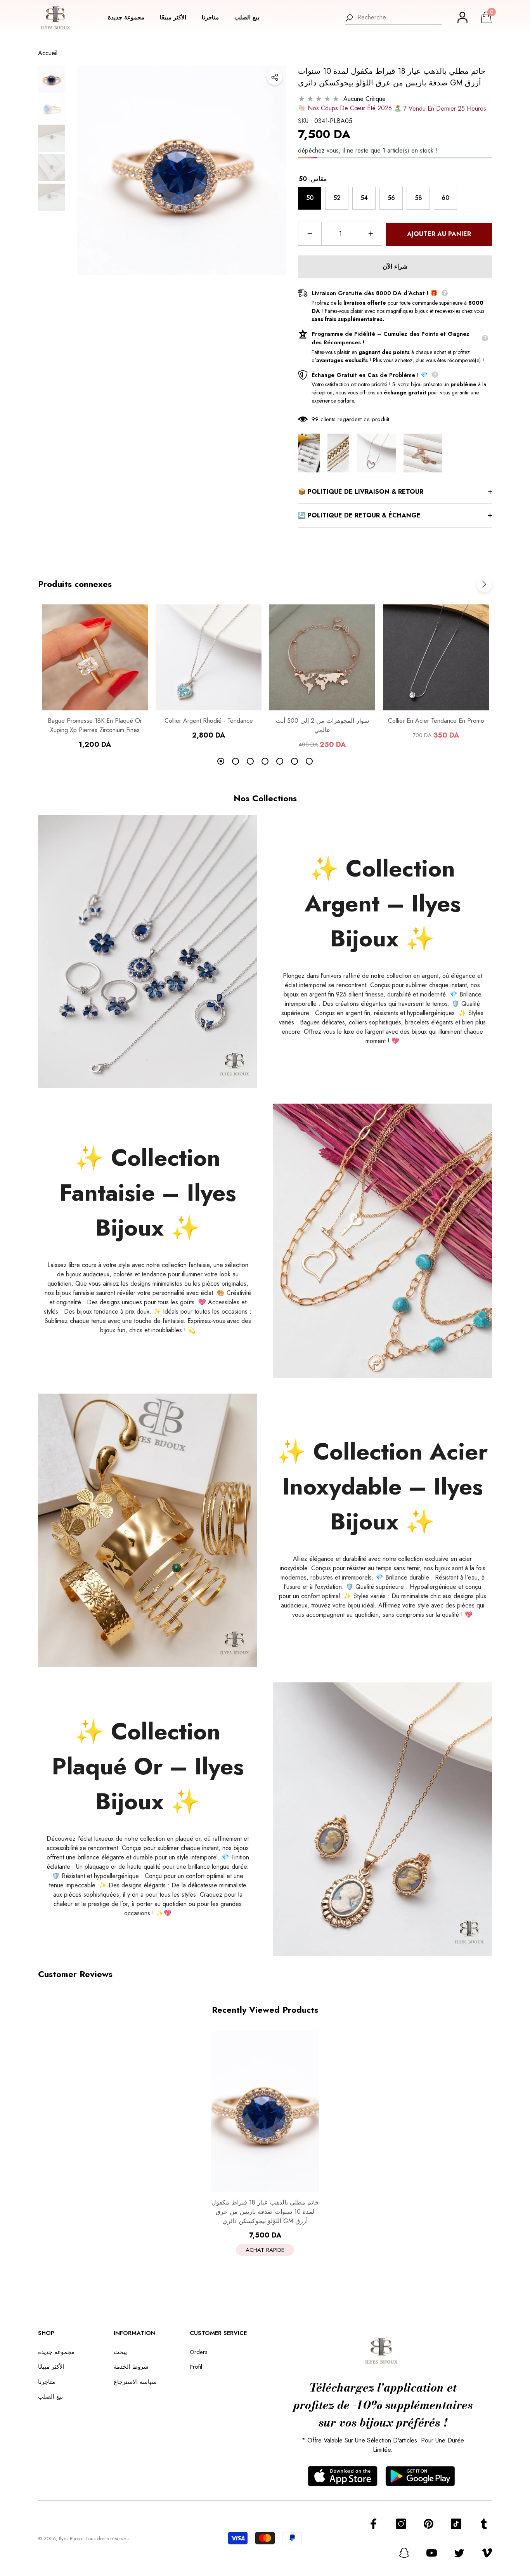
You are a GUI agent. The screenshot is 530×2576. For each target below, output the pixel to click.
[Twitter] (459, 2553)
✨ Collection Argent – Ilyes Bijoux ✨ (383, 904)
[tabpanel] (95, 677)
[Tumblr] (484, 2524)
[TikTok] (456, 2524)
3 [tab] (250, 761)
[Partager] (275, 77)
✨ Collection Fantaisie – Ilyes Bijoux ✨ (148, 1193)
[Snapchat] (404, 2553)
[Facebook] (373, 2524)
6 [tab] (294, 761)
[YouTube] (432, 2553)
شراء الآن (395, 266)
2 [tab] (236, 761)
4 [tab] (265, 761)
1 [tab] (221, 761)
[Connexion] (462, 17)
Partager (275, 77)
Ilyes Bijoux (71, 2539)
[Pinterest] (429, 2524)
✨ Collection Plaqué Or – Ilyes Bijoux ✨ (148, 1766)
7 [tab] (309, 761)
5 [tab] (280, 761)
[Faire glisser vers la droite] (484, 584)
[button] (130, 18)
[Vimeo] (487, 2553)
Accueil (48, 53)
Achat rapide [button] (265, 2250)
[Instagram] (401, 2524)
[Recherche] (393, 18)
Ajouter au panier (439, 234)
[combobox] (400, 17)
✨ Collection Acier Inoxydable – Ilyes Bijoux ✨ (382, 1487)
